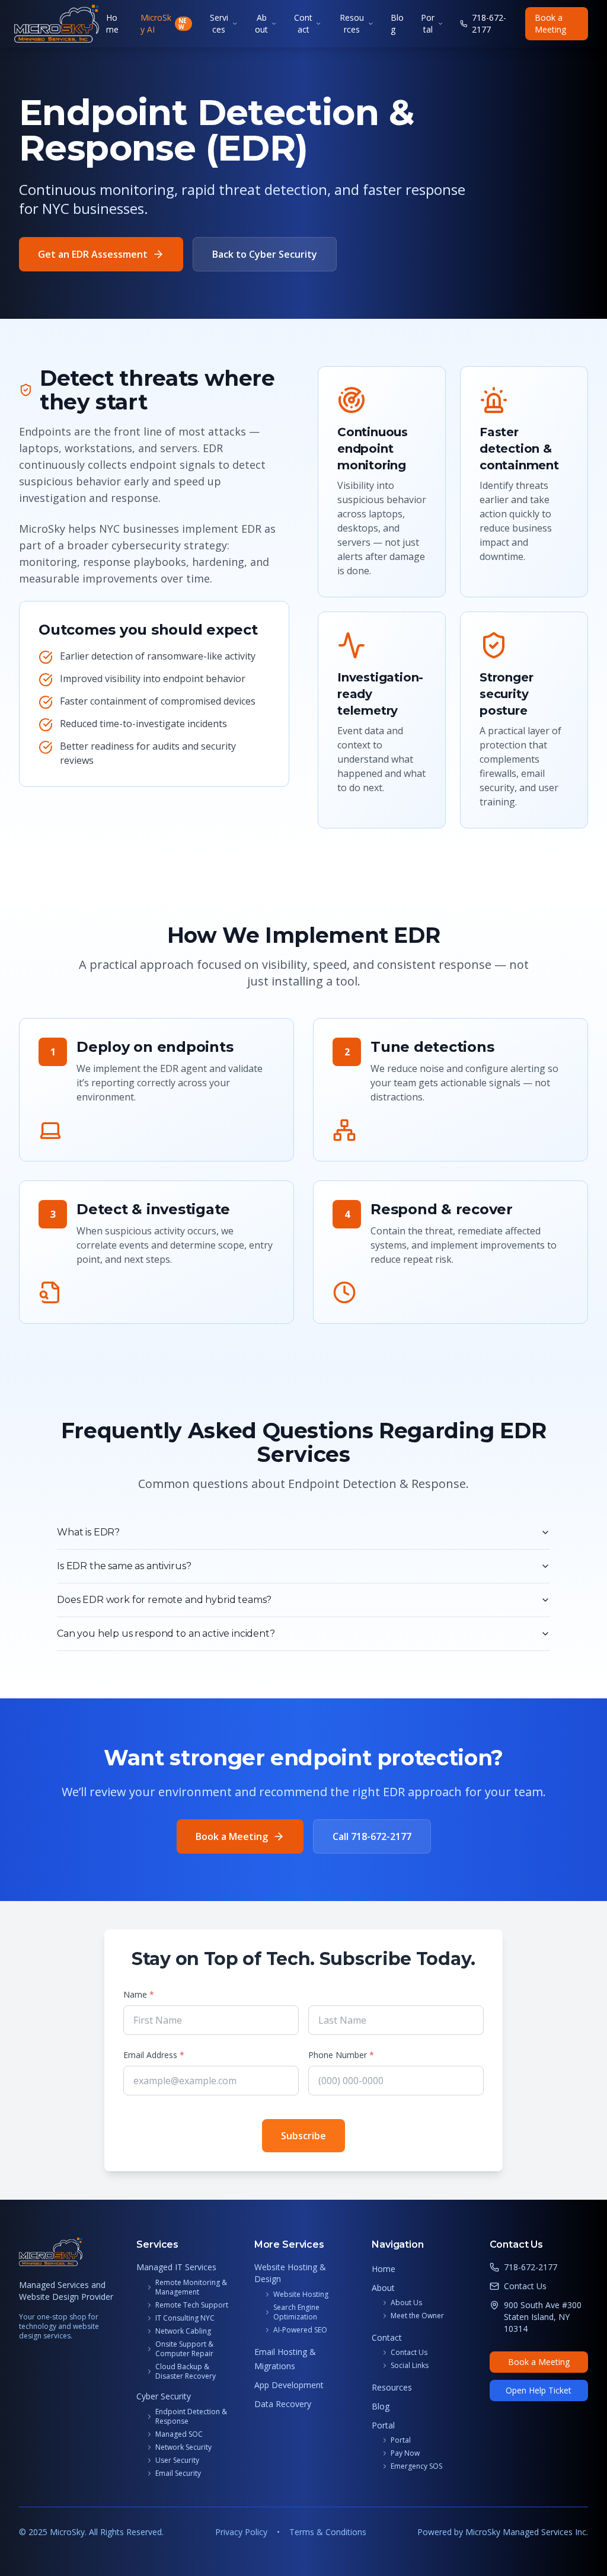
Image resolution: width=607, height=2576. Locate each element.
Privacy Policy (241, 2532)
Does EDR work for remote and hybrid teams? (164, 1600)
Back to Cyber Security (265, 254)
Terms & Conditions (328, 2532)
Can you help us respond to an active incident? (166, 1633)
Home (112, 23)
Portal (428, 23)
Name (139, 1994)
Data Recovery (283, 2404)
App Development (289, 2385)
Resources (352, 23)
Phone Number (341, 2055)
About (261, 23)
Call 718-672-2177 (372, 1836)
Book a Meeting (550, 23)
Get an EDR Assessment (93, 254)
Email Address (154, 2055)
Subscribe (303, 2136)
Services (219, 23)
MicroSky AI (164, 23)
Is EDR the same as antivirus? (124, 1566)
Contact (303, 23)
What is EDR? (88, 1532)
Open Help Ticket (539, 2390)
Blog (397, 23)
